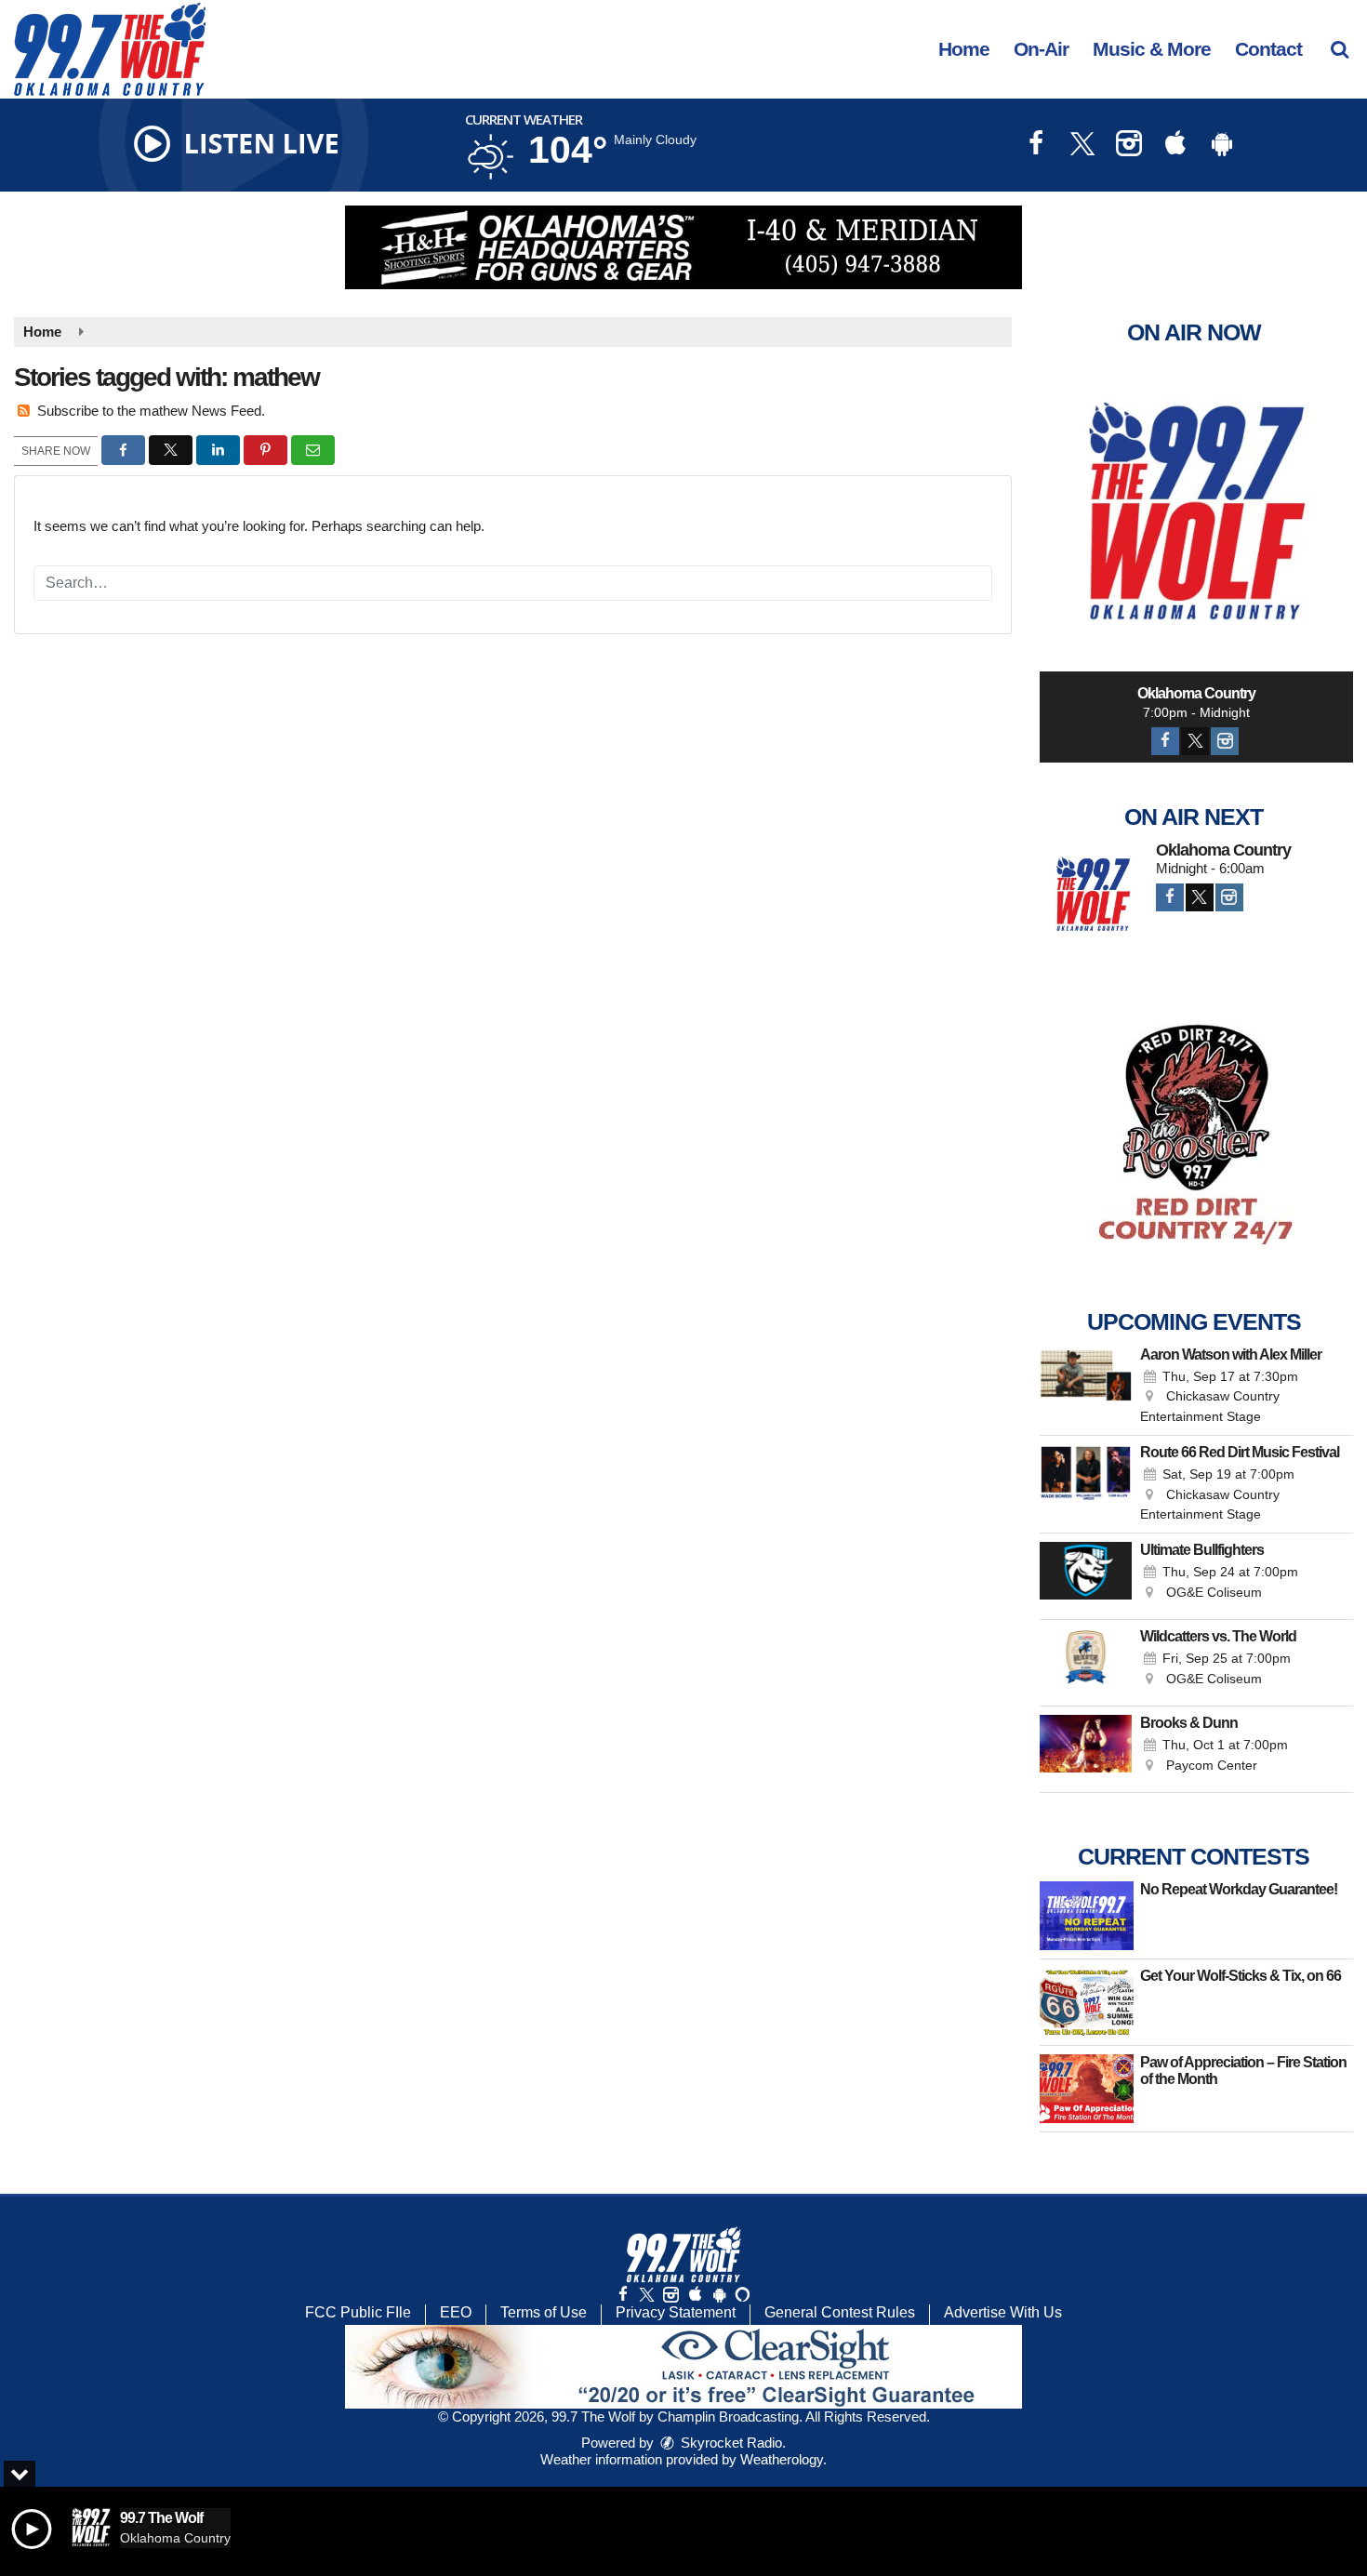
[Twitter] (1195, 741)
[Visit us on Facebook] (1036, 146)
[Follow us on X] (646, 2295)
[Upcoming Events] (1086, 1387)
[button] (1340, 49)
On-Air (1041, 49)
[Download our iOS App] (1175, 146)
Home (964, 49)
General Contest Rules (840, 2312)
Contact (1268, 49)
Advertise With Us (1003, 2312)
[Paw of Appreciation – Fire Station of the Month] (1087, 2089)
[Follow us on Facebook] (623, 2295)
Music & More (1152, 49)
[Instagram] (1225, 741)
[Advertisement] (683, 247)
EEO (456, 2312)
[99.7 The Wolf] (124, 48)
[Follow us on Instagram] (670, 2295)
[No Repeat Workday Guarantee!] (1087, 1916)
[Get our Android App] (719, 2295)
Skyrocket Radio (730, 2443)
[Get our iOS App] (695, 2295)
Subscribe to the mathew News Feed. (151, 411)
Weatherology (782, 2459)
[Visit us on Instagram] (1129, 146)
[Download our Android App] (1222, 146)
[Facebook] (1165, 741)
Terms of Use (544, 2312)
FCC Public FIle (358, 2312)
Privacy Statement (676, 2312)
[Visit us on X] (1082, 146)
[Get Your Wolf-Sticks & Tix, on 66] (1087, 2002)
